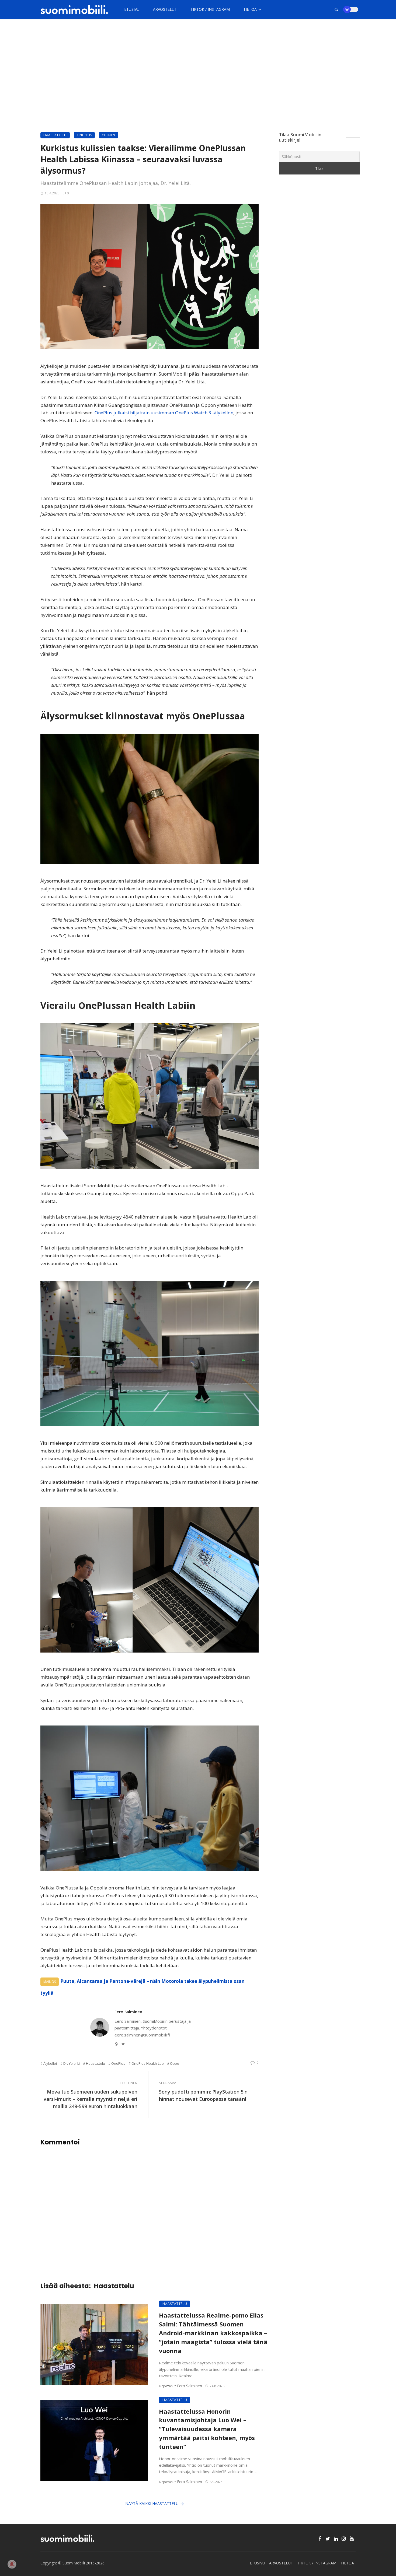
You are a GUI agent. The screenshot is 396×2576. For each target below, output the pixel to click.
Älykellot (50, 2063)
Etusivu (132, 9)
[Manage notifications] (12, 2564)
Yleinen (109, 135)
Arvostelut (165, 9)
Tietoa (250, 9)
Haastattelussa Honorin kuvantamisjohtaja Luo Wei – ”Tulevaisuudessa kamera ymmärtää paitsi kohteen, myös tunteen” (207, 2429)
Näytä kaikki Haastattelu (152, 2503)
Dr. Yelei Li (72, 2063)
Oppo (175, 2063)
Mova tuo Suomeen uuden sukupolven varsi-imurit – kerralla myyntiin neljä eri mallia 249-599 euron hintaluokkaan (91, 2099)
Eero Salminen (128, 2012)
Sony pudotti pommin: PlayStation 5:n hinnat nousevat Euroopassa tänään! (203, 2095)
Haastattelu (55, 135)
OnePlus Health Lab (148, 2063)
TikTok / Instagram (210, 9)
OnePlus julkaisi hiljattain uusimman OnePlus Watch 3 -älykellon (163, 413)
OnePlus (84, 135)
